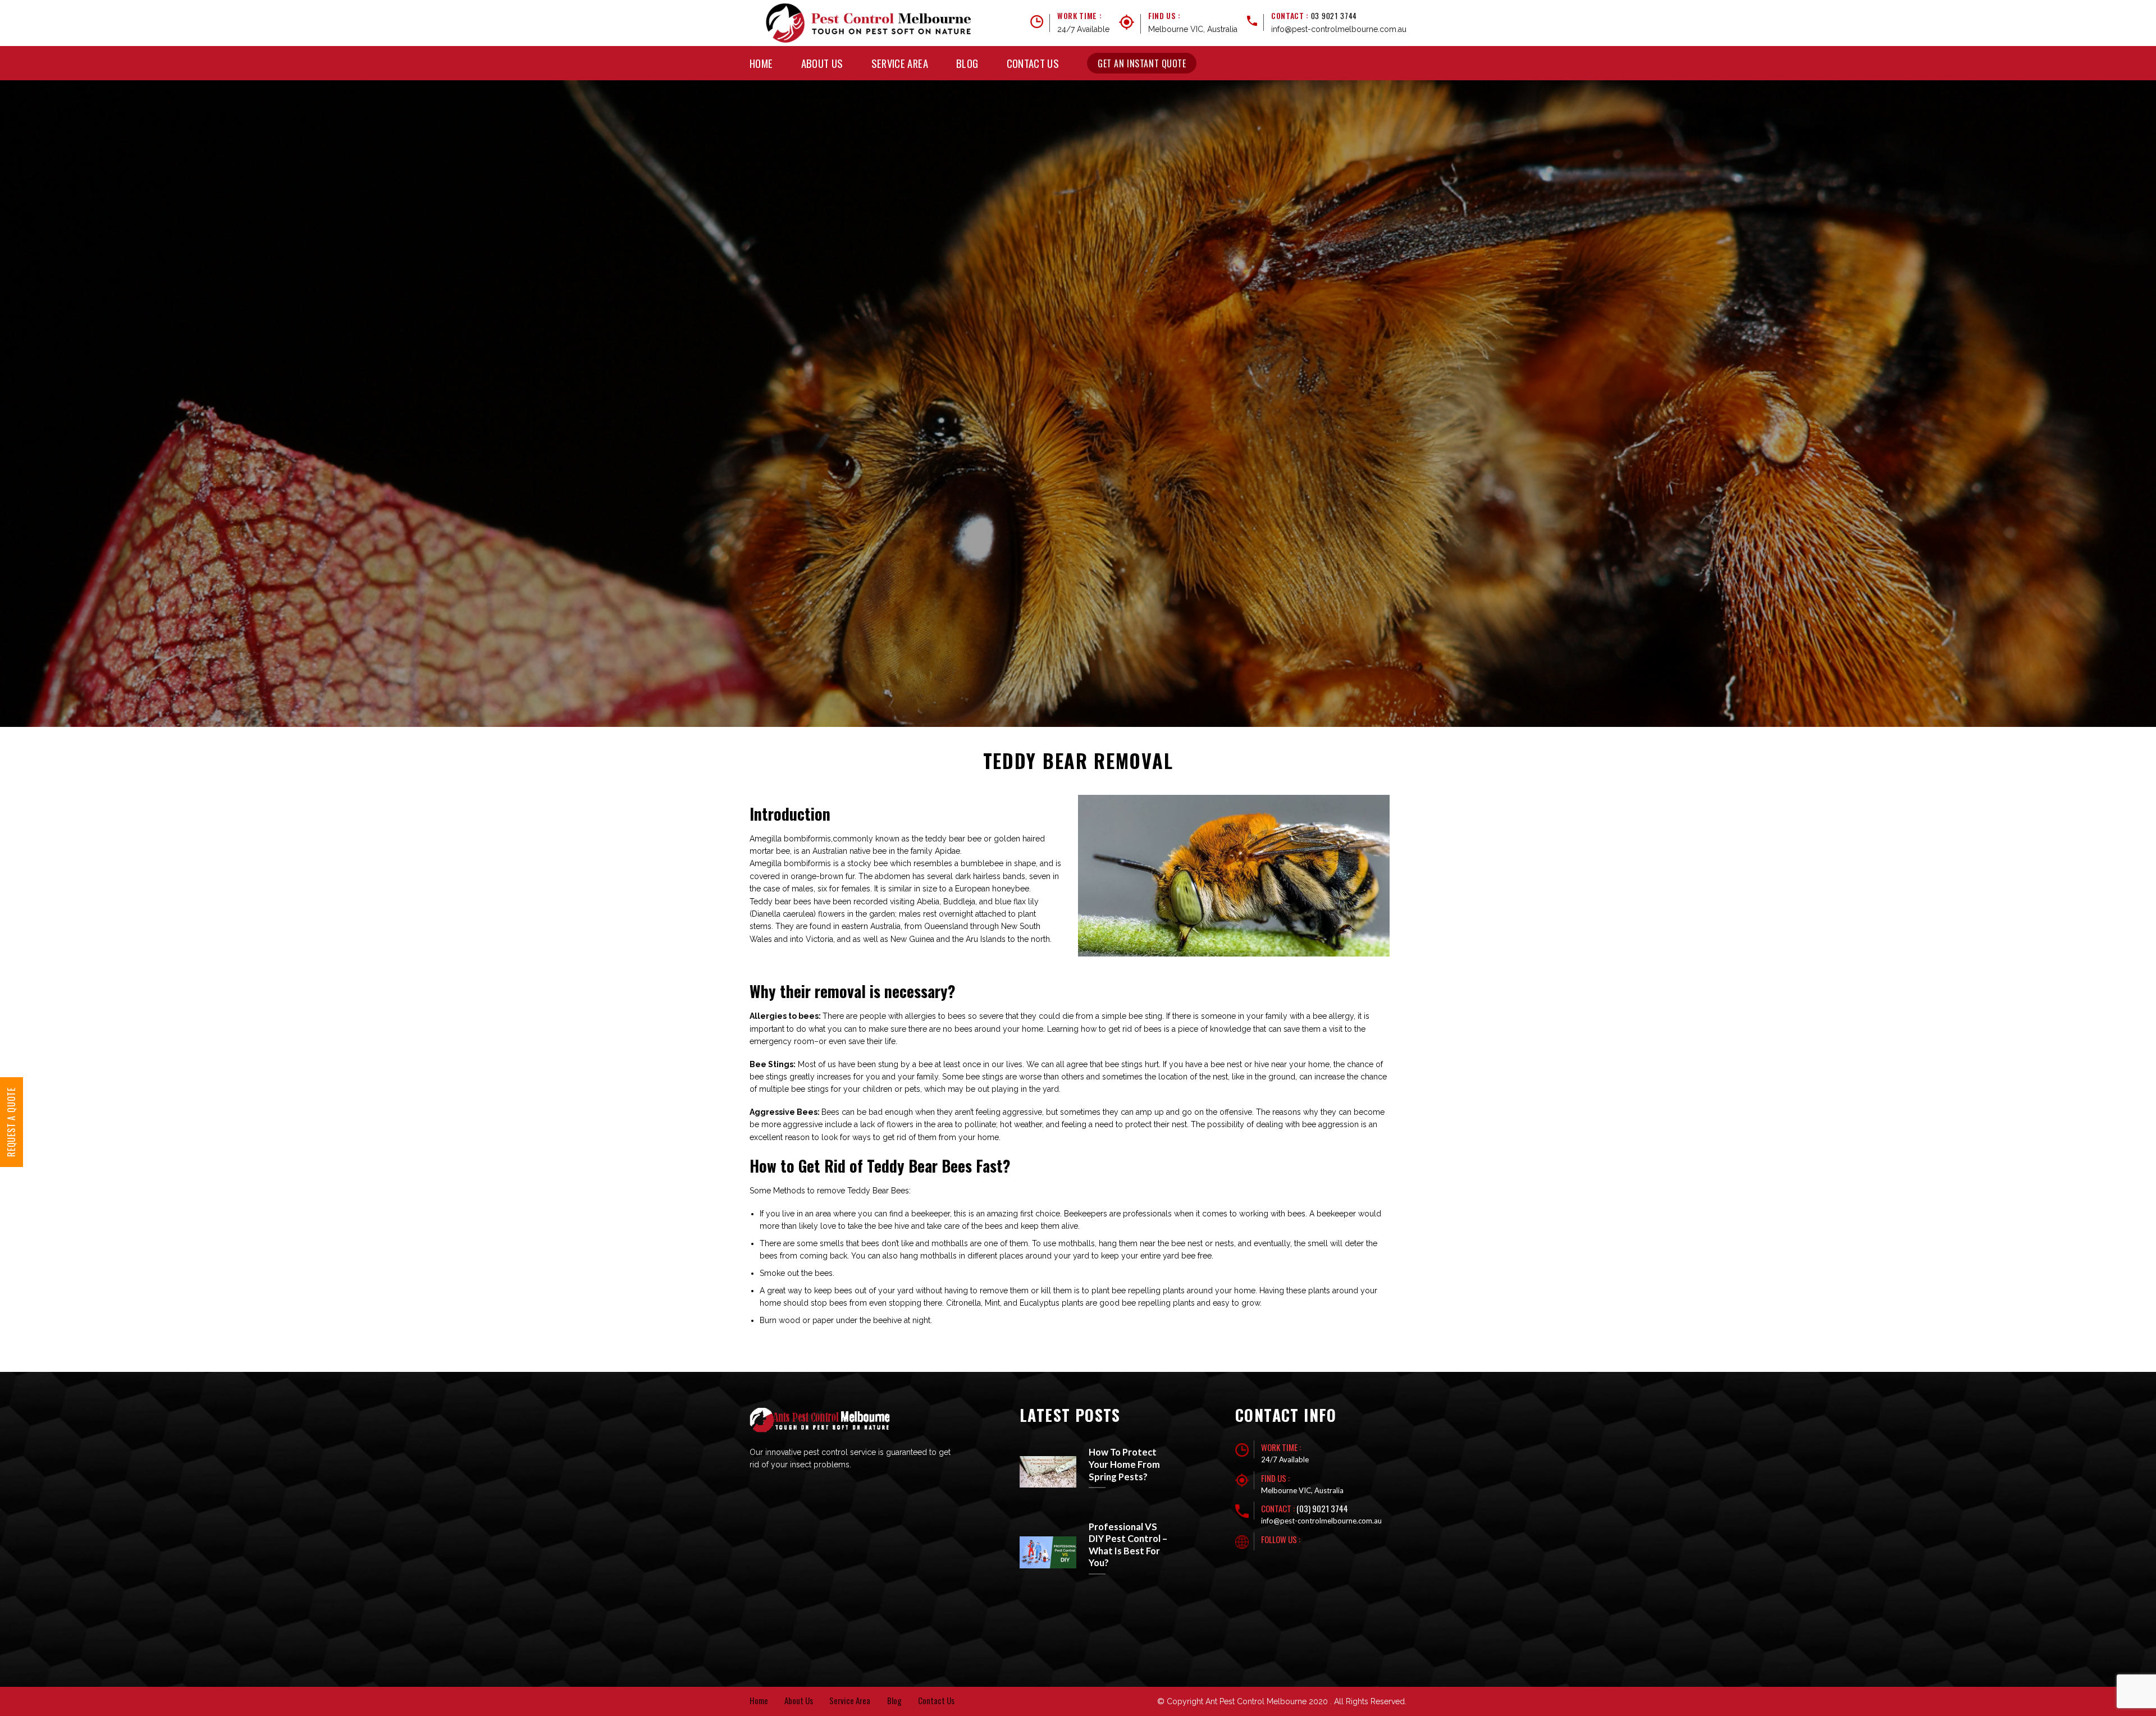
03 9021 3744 (1334, 16)
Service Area (900, 63)
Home (761, 63)
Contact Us (1033, 63)
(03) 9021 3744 (1322, 1508)
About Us (822, 63)
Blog (967, 63)
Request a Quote (11, 1122)
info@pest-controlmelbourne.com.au (1339, 29)
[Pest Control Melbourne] (869, 23)
